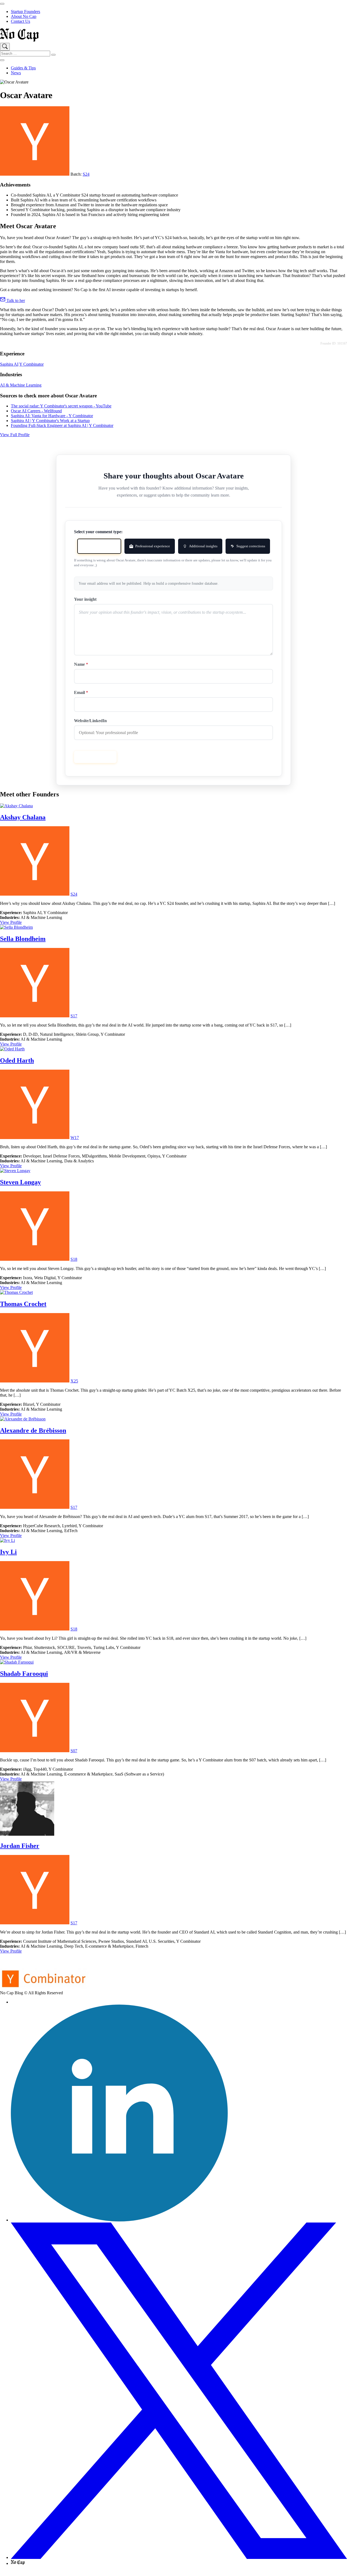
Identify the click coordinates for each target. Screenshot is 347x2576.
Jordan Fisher (20, 1846)
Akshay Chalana (23, 817)
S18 (74, 1259)
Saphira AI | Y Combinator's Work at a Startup (50, 421)
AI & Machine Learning (21, 385)
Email (81, 692)
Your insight (85, 599)
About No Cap (24, 16)
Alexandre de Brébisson (33, 1430)
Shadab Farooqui (24, 1674)
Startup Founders (25, 12)
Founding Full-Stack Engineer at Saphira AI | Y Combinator (62, 425)
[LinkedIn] (119, 2220)
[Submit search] (53, 55)
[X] (179, 2557)
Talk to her (15, 300)
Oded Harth (17, 1060)
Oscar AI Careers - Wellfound (36, 411)
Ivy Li (8, 1552)
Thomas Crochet (23, 1304)
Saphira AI (9, 364)
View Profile (11, 922)
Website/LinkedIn (90, 721)
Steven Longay (20, 1182)
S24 (86, 174)
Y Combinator (31, 364)
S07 (74, 1751)
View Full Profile (15, 435)
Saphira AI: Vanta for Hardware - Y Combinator (52, 416)
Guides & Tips (23, 68)
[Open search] (5, 47)
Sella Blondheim (23, 939)
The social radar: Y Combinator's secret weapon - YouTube (61, 406)
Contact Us (20, 21)
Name (81, 664)
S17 (74, 1016)
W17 (75, 1138)
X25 (74, 1381)
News (16, 73)
